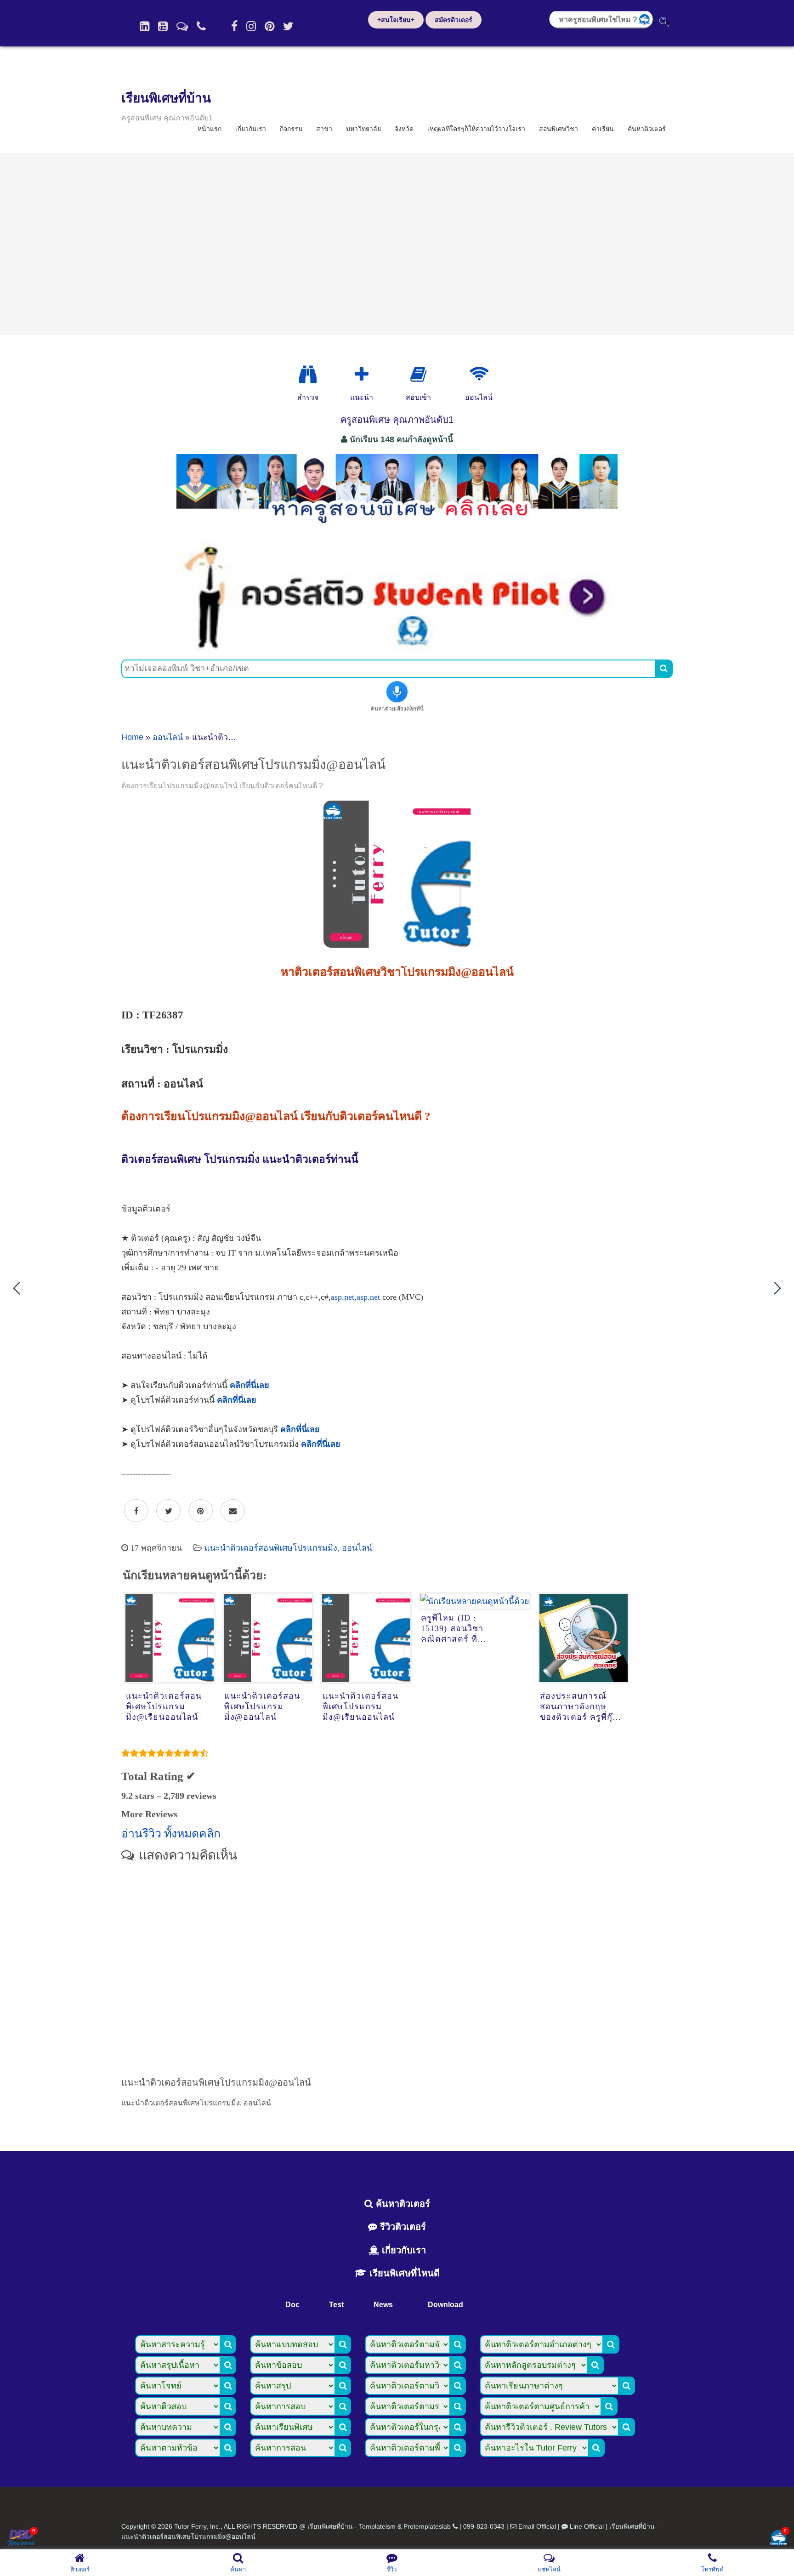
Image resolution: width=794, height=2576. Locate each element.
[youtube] (163, 26)
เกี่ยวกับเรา (251, 129)
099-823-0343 (484, 2526)
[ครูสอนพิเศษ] (397, 528)
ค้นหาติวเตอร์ (647, 129)
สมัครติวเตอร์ (454, 20)
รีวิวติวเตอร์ (402, 2227)
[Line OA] (182, 26)
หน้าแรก (210, 129)
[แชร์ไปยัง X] (168, 1511)
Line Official (587, 2526)
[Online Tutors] (479, 375)
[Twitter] (288, 26)
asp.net (343, 1297)
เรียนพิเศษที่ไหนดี (403, 2273)
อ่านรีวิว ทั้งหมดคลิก (171, 1834)
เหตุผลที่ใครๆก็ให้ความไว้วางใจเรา (476, 129)
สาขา (324, 129)
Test (336, 2305)
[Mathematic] (362, 375)
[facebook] (234, 26)
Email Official (537, 2526)
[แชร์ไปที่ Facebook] (136, 1511)
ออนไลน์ (168, 737)
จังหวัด (404, 129)
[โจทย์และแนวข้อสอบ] (778, 2539)
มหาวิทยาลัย (363, 129)
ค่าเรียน (603, 129)
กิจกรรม (291, 129)
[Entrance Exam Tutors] (418, 375)
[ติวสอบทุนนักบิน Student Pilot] (397, 648)
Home (132, 737)
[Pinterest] (269, 26)
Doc (292, 2305)
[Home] (145, 26)
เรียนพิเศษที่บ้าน (166, 98)
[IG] (251, 26)
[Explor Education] (308, 375)
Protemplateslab (427, 2526)
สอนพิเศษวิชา (559, 129)
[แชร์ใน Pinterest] (201, 1511)
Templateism (377, 2526)
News (383, 2305)
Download (445, 2305)
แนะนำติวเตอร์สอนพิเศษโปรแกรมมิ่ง (271, 1548)
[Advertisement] (397, 244)
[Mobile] (201, 26)
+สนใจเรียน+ (396, 20)
